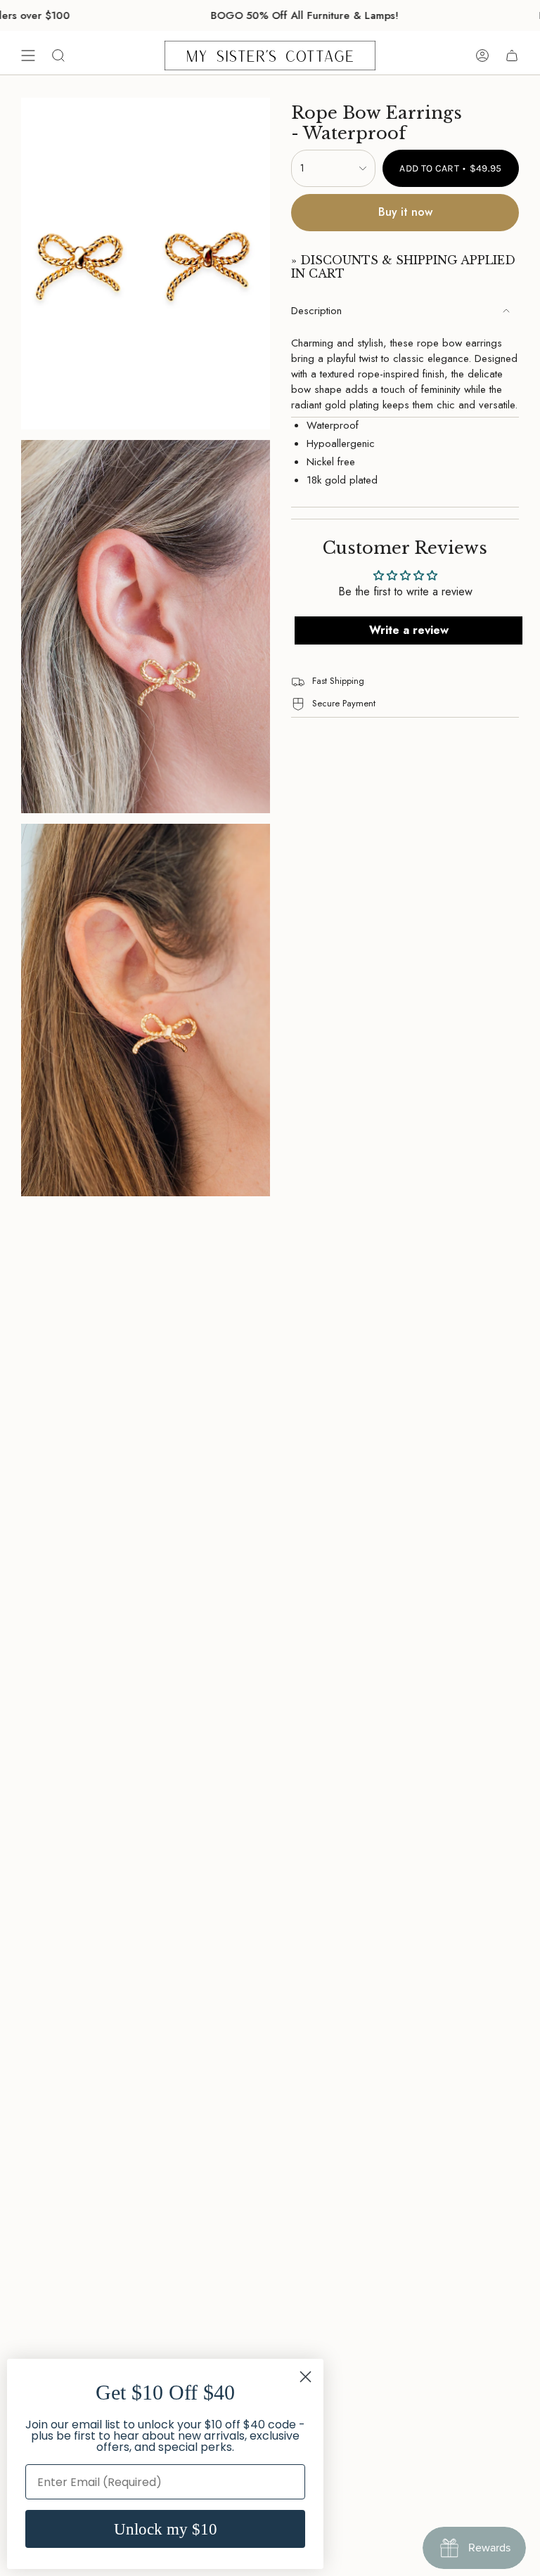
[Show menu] (28, 56)
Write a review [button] (409, 630)
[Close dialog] (306, 2377)
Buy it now (405, 212)
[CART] (512, 56)
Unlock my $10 (166, 2529)
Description (316, 311)
